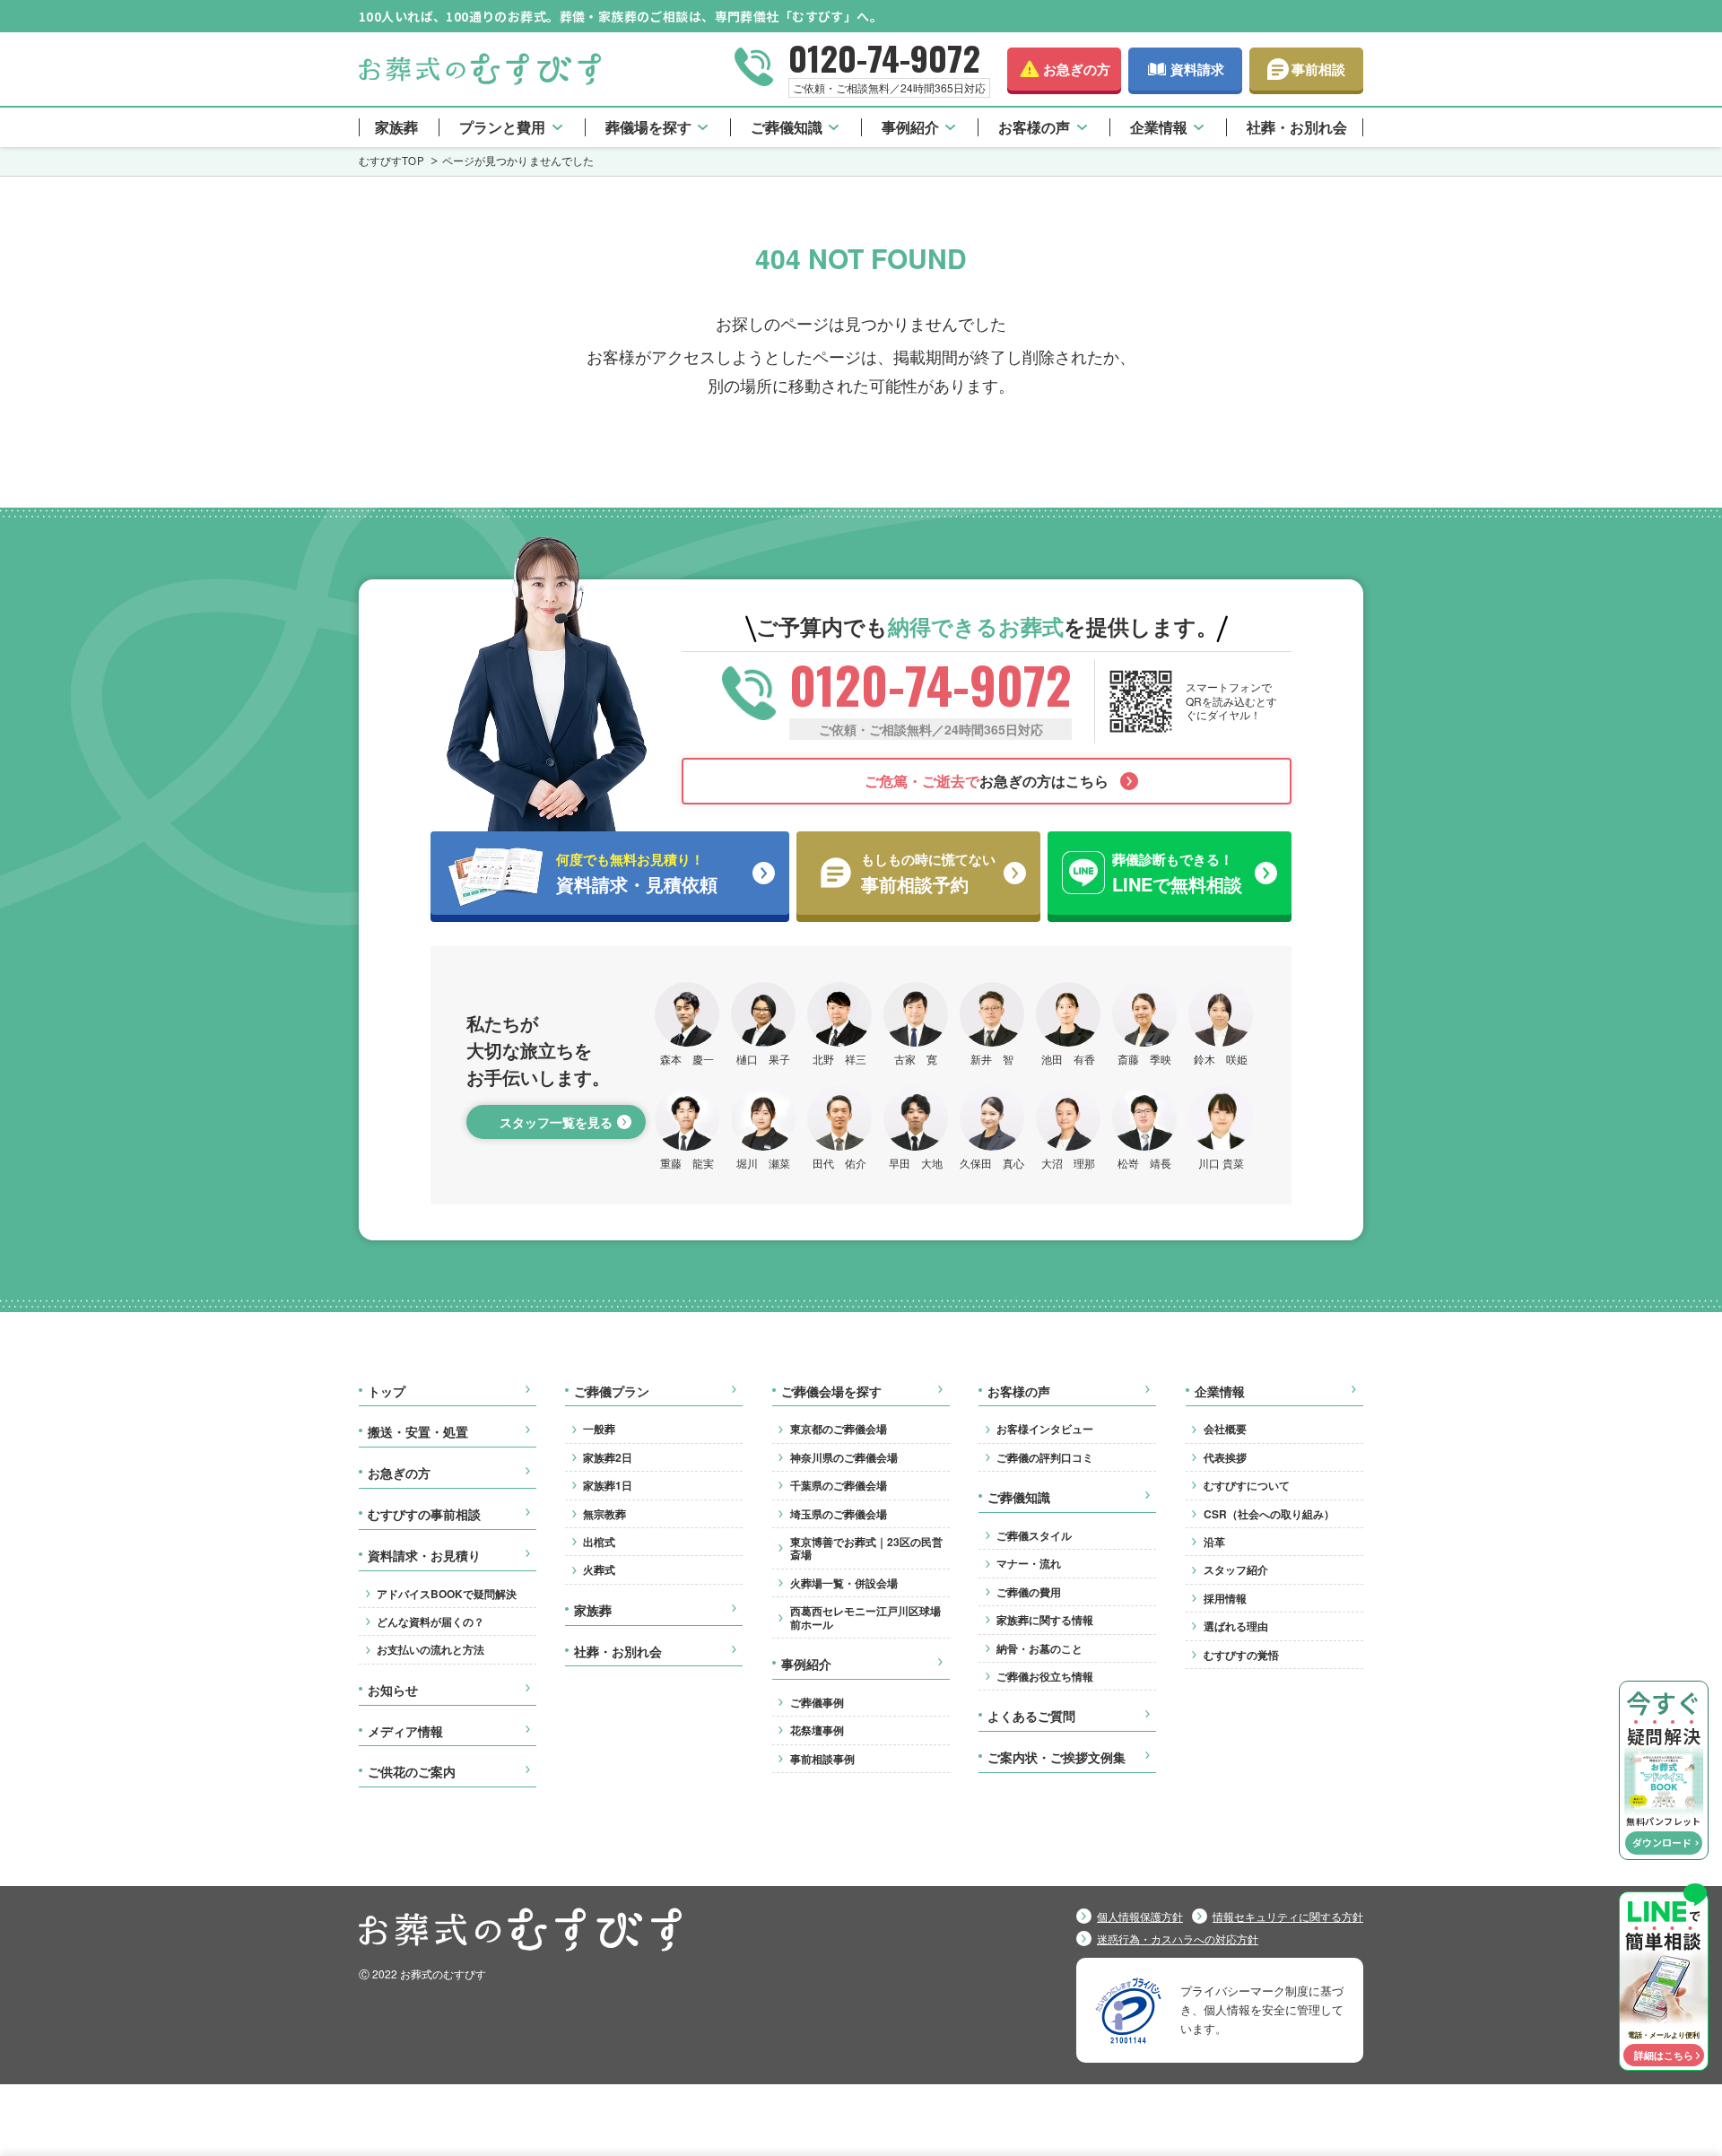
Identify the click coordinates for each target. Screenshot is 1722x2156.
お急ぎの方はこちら (987, 781)
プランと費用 (502, 127)
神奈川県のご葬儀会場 (844, 1457)
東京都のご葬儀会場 (839, 1429)
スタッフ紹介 (1236, 1569)
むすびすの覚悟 (1241, 1655)
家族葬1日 (608, 1485)
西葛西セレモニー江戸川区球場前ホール (865, 1617)
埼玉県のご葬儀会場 (839, 1514)
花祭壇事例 (817, 1730)
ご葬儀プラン (612, 1392)
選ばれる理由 (1236, 1626)
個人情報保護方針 (1140, 1917)
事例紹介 (910, 127)
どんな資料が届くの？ (430, 1621)
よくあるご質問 (1031, 1717)
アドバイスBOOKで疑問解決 (447, 1594)
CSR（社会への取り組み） (1269, 1514)
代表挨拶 (1225, 1457)
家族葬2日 (608, 1457)
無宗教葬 (604, 1514)
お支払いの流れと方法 (430, 1649)
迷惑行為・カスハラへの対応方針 (1178, 1939)
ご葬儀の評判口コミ (1045, 1457)
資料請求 (1197, 69)
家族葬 (396, 127)
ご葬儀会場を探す (831, 1392)
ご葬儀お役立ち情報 (1045, 1676)
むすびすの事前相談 (424, 1515)
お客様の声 (1034, 127)
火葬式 (599, 1569)
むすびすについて (1247, 1485)
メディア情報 (405, 1732)
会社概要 (1225, 1429)
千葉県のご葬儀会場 (839, 1485)
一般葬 (599, 1429)
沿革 (1214, 1542)
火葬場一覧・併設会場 (844, 1583)
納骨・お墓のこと (1039, 1648)
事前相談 (1318, 69)
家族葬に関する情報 (1045, 1620)
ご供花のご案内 (412, 1772)
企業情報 (1159, 127)
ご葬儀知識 (787, 127)
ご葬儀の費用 (1029, 1592)
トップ (387, 1392)
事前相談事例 (822, 1759)
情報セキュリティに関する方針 (1288, 1917)
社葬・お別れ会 (1297, 127)
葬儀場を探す (648, 127)
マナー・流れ (1029, 1563)
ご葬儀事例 (817, 1702)
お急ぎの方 (1077, 69)
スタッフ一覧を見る (556, 1122)
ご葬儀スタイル (1034, 1535)
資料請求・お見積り (424, 1556)
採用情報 (1225, 1598)
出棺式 (599, 1542)
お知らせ (393, 1691)
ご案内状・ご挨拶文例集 (1057, 1758)
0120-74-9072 (884, 57)
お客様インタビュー (1045, 1429)
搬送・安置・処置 (418, 1432)
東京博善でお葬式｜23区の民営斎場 (866, 1548)
